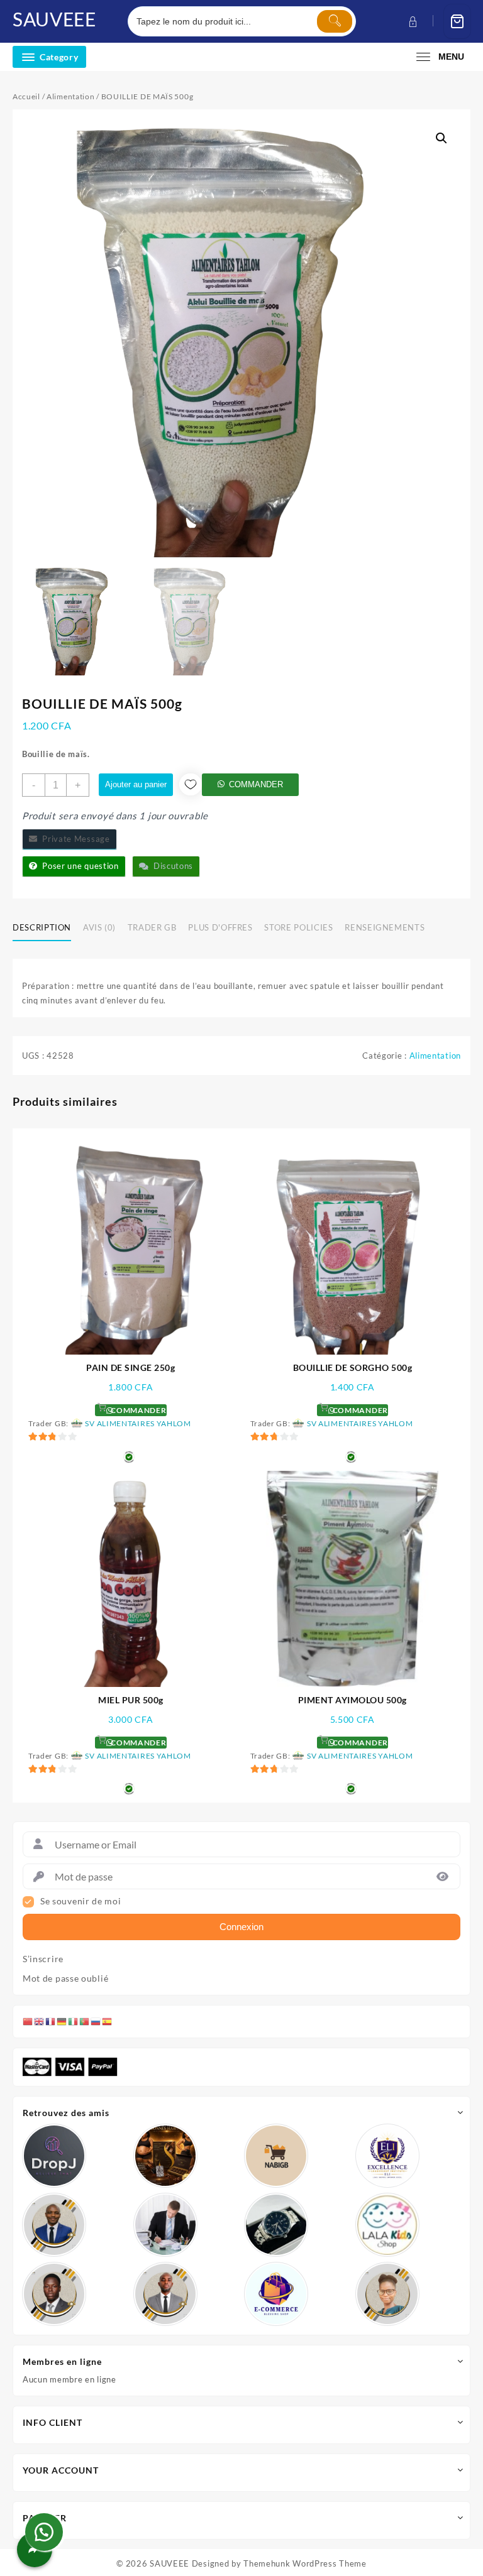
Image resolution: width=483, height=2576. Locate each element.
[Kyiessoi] (387, 2225)
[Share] (35, 2550)
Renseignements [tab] (385, 927)
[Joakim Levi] (54, 2156)
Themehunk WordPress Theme (305, 2563)
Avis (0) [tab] (99, 927)
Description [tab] (42, 927)
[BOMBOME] (276, 2294)
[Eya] (387, 2294)
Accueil (26, 96)
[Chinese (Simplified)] (28, 2021)
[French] (51, 2021)
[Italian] (74, 2021)
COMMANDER (256, 784)
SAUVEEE (54, 19)
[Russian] (96, 2021)
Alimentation (70, 96)
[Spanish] (108, 2021)
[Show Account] (412, 22)
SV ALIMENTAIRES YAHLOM (138, 1423)
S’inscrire (43, 1959)
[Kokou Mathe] (387, 2156)
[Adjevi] (54, 2225)
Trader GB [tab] (152, 927)
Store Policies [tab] (298, 927)
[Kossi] (165, 2294)
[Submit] (335, 21)
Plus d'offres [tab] (220, 927)
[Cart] (457, 22)
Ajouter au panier (136, 784)
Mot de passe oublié (65, 1978)
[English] (40, 2021)
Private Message (74, 839)
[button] (441, 138)
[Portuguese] (85, 2021)
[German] (62, 2021)
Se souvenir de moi (81, 1901)
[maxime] (276, 2225)
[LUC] (54, 2294)
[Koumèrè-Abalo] (165, 2156)
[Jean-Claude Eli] (165, 2225)
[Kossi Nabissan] (276, 2156)
